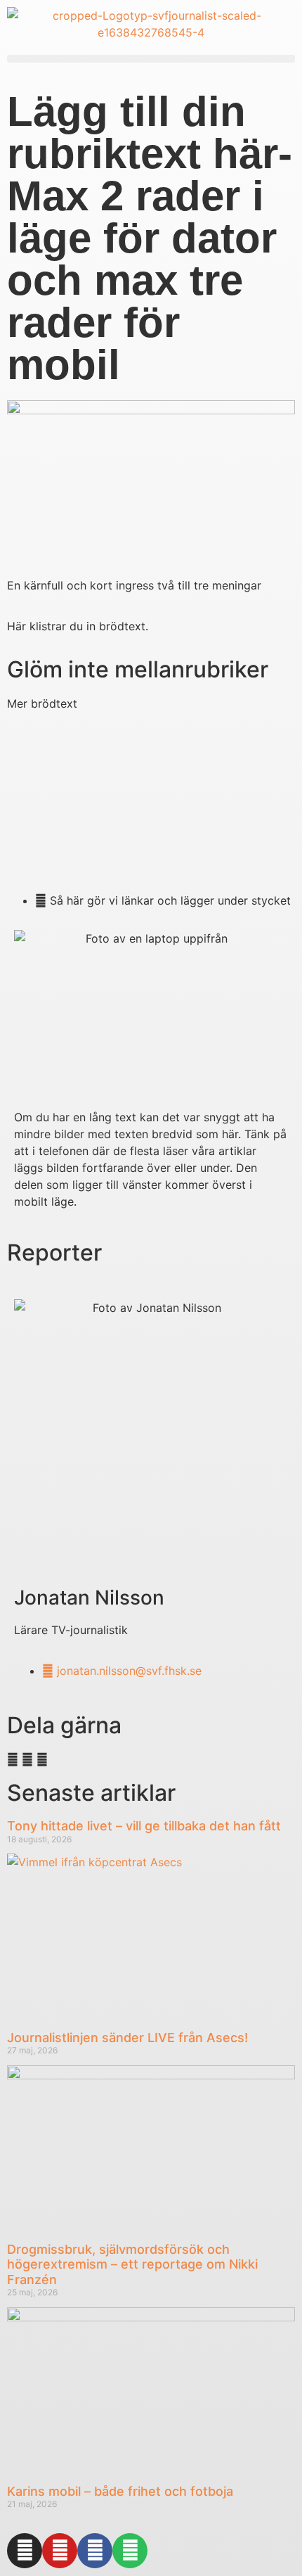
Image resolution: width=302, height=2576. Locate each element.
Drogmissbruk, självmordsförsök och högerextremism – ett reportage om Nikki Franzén (132, 2264)
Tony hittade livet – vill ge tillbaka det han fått (144, 1826)
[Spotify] (130, 2551)
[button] (151, 59)
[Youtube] (60, 2551)
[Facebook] (95, 2551)
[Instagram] (25, 2551)
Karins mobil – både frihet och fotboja (120, 2491)
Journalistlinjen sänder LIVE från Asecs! (127, 2038)
